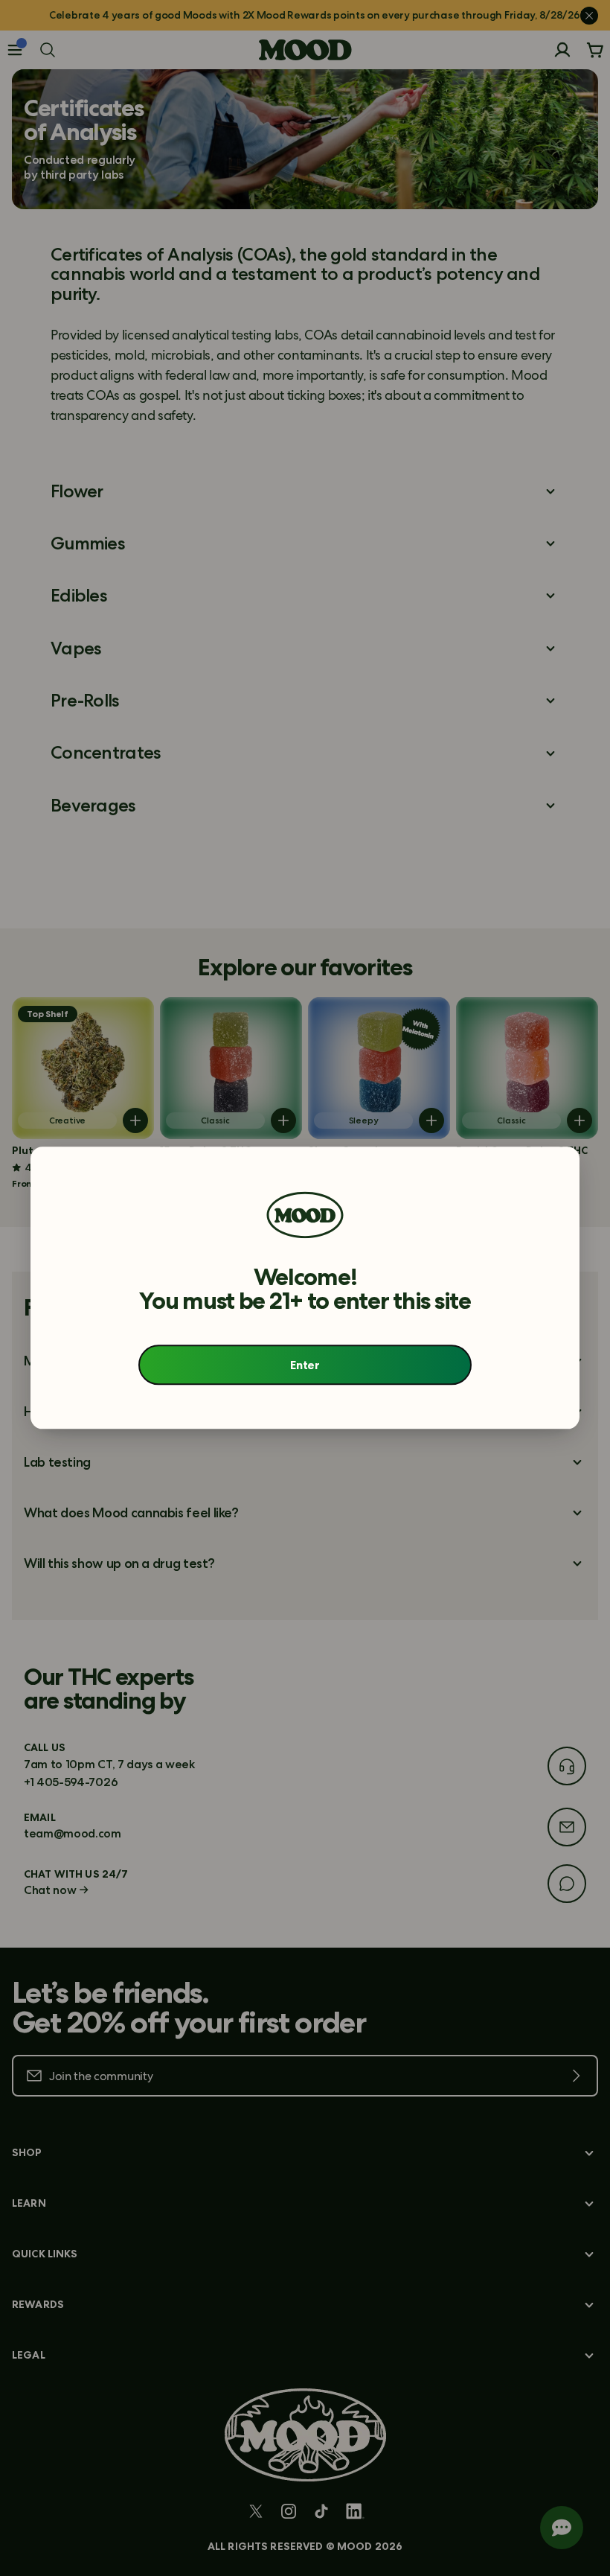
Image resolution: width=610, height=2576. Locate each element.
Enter (305, 1365)
